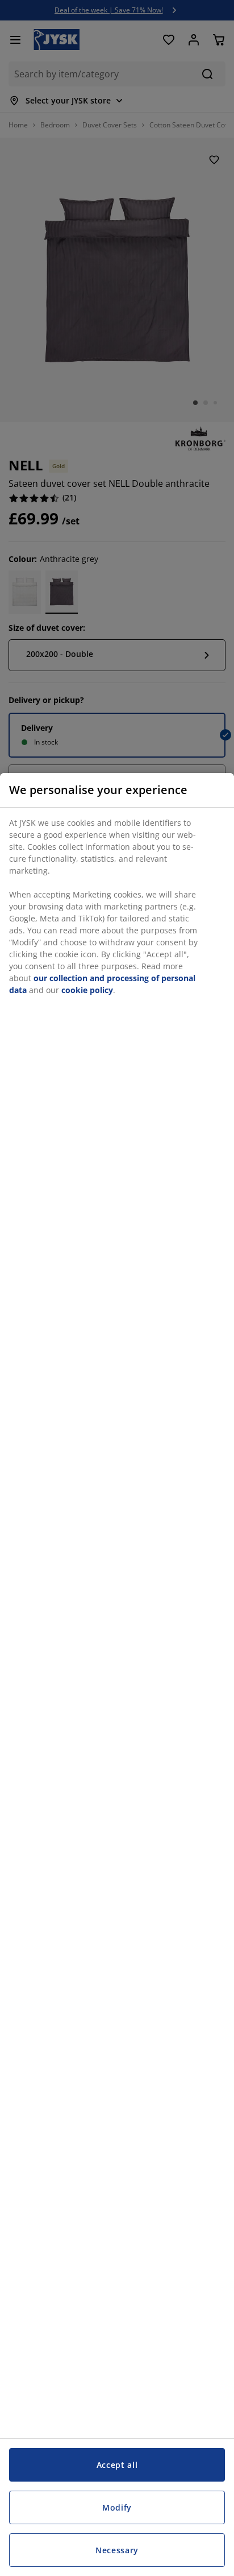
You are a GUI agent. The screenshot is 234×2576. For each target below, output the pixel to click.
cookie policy (87, 990)
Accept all (117, 2465)
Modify (117, 2507)
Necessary (117, 2550)
